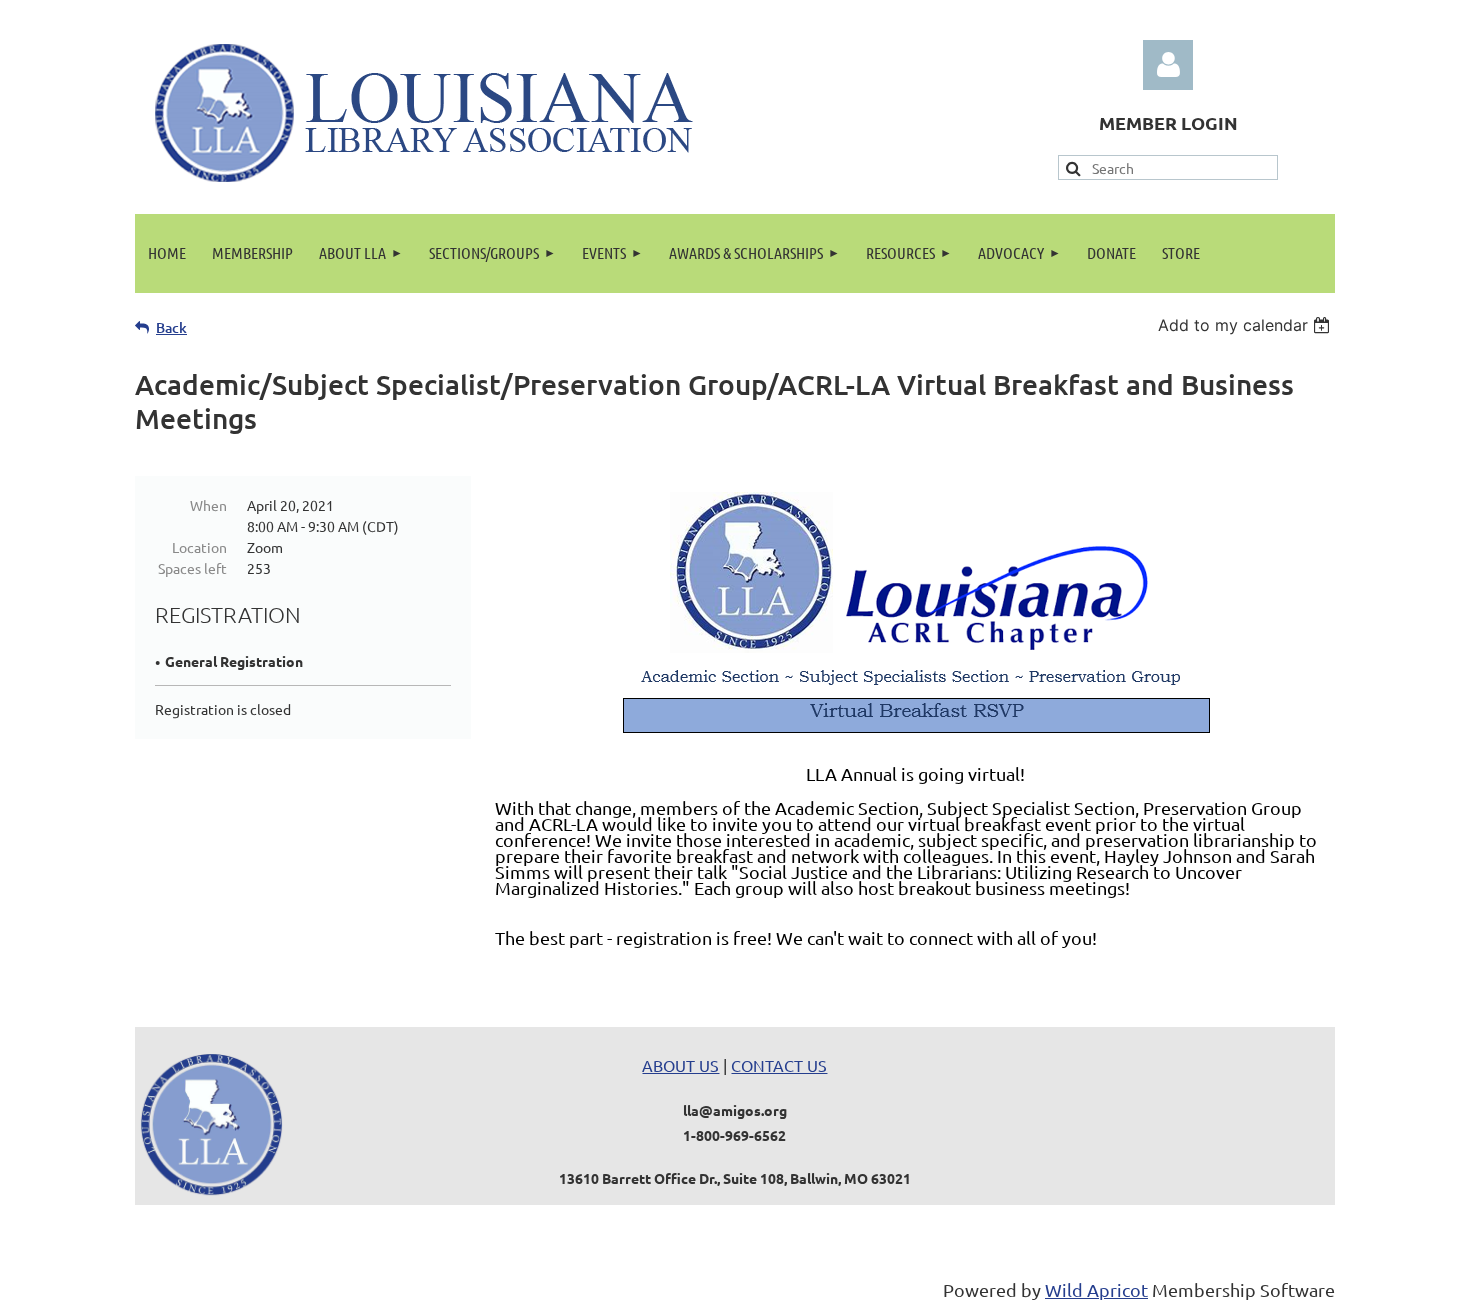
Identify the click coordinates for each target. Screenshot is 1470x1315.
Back (171, 327)
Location (199, 547)
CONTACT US (779, 1065)
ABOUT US (680, 1065)
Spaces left (192, 568)
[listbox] (1246, 325)
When (208, 505)
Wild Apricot (1096, 1289)
